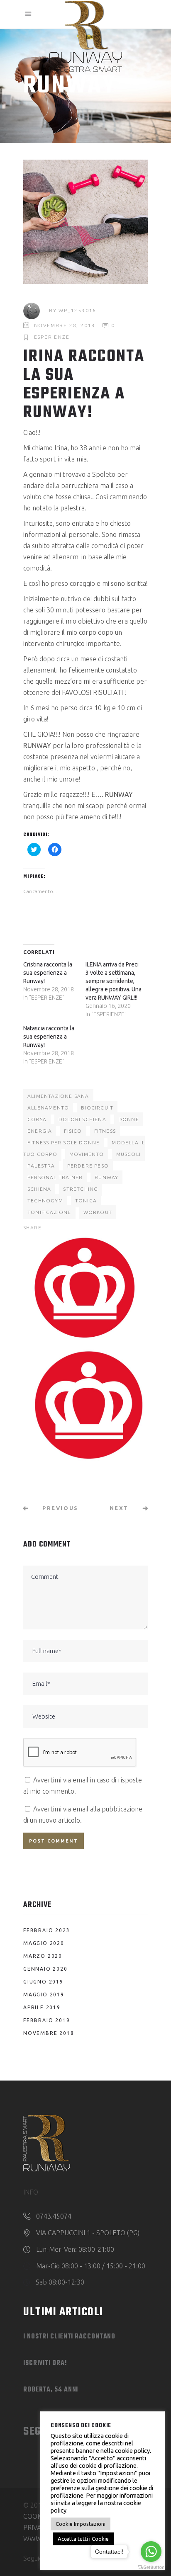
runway (106, 1177)
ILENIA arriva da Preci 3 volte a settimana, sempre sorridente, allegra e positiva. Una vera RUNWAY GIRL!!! (114, 981)
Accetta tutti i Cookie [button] (83, 2539)
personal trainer (55, 1177)
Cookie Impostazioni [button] (81, 2524)
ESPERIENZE (52, 337)
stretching (81, 1189)
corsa (37, 1119)
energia (40, 1131)
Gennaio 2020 (45, 1969)
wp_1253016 (77, 310)
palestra (41, 1166)
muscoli (128, 1154)
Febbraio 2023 (46, 1930)
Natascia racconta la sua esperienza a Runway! (49, 1037)
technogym (45, 1201)
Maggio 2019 (44, 1995)
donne (129, 1119)
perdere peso (88, 1166)
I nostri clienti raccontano (69, 2337)
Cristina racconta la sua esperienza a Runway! (48, 973)
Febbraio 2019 (46, 2020)
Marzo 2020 (43, 1956)
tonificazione (49, 1212)
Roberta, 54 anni (51, 2390)
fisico (73, 1131)
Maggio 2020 (44, 1943)
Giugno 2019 (43, 1982)
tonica (86, 1201)
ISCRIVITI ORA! (45, 2363)
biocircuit (97, 1108)
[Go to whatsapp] (151, 2552)
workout (98, 1212)
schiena (39, 1189)
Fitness (105, 1131)
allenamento (48, 1108)
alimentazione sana (58, 1096)
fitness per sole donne (64, 1142)
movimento (87, 1154)
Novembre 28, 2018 (65, 325)
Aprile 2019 (42, 2007)
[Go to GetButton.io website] (151, 2568)
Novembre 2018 (49, 2033)
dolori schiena (82, 1119)
